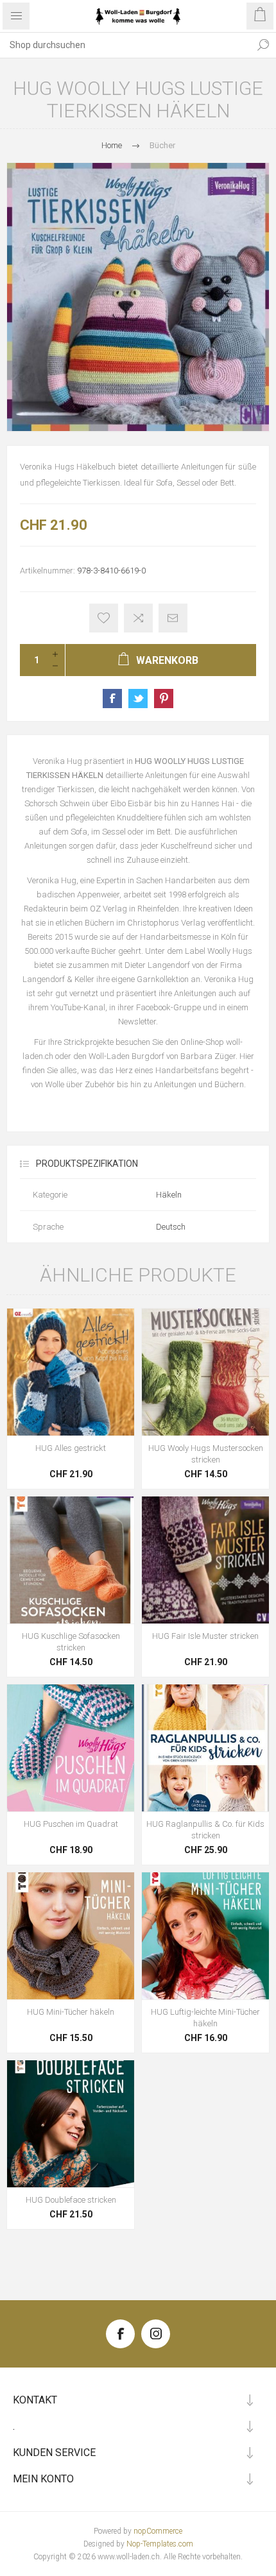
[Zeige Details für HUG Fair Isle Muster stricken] (205, 1560)
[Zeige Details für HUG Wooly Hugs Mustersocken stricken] (205, 1372)
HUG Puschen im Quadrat (71, 1824)
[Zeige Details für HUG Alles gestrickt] (71, 1372)
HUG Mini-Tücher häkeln (71, 2012)
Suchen (263, 45)
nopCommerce (158, 2531)
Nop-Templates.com (160, 2544)
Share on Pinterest (164, 699)
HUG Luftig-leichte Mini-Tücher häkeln (205, 2018)
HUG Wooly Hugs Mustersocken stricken (206, 1454)
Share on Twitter (138, 699)
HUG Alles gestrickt (71, 1448)
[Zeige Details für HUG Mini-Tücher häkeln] (71, 1936)
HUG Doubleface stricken (71, 2200)
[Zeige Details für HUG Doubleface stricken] (71, 2124)
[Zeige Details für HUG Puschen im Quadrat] (71, 1748)
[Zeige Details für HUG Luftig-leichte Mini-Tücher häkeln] (205, 1936)
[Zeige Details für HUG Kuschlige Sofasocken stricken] (71, 1560)
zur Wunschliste (104, 618)
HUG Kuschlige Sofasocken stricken (71, 1642)
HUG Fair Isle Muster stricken (205, 1636)
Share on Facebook (112, 699)
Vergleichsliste (138, 618)
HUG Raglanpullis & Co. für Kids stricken (205, 1830)
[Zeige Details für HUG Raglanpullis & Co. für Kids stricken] (205, 1748)
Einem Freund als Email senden (173, 618)
